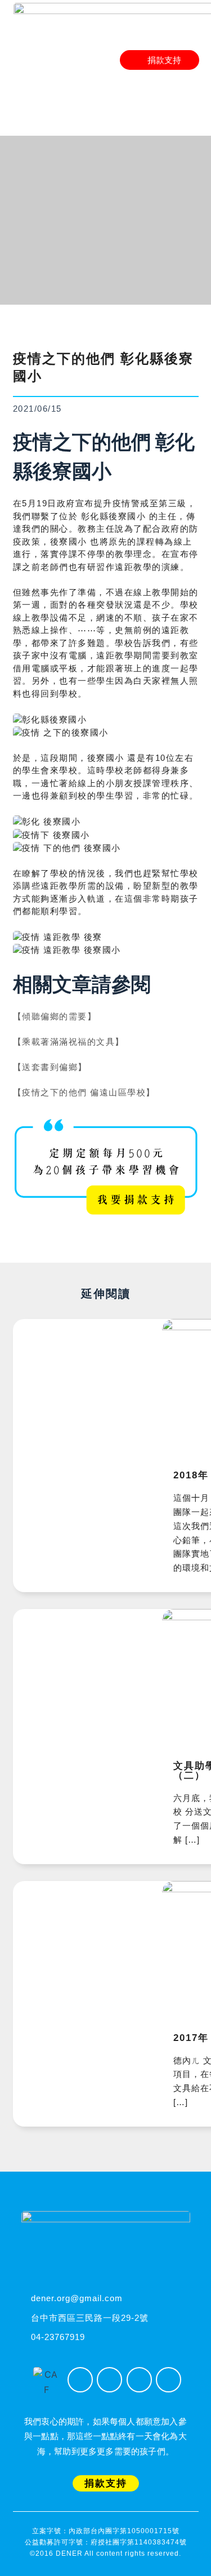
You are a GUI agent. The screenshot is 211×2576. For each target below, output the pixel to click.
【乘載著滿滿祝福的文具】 (69, 1042)
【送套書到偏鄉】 (50, 1067)
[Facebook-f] (80, 2380)
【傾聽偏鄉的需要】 (55, 1016)
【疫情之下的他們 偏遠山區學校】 (84, 1092)
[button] (190, 81)
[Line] (169, 2380)
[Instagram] (109, 2380)
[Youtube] (139, 2380)
